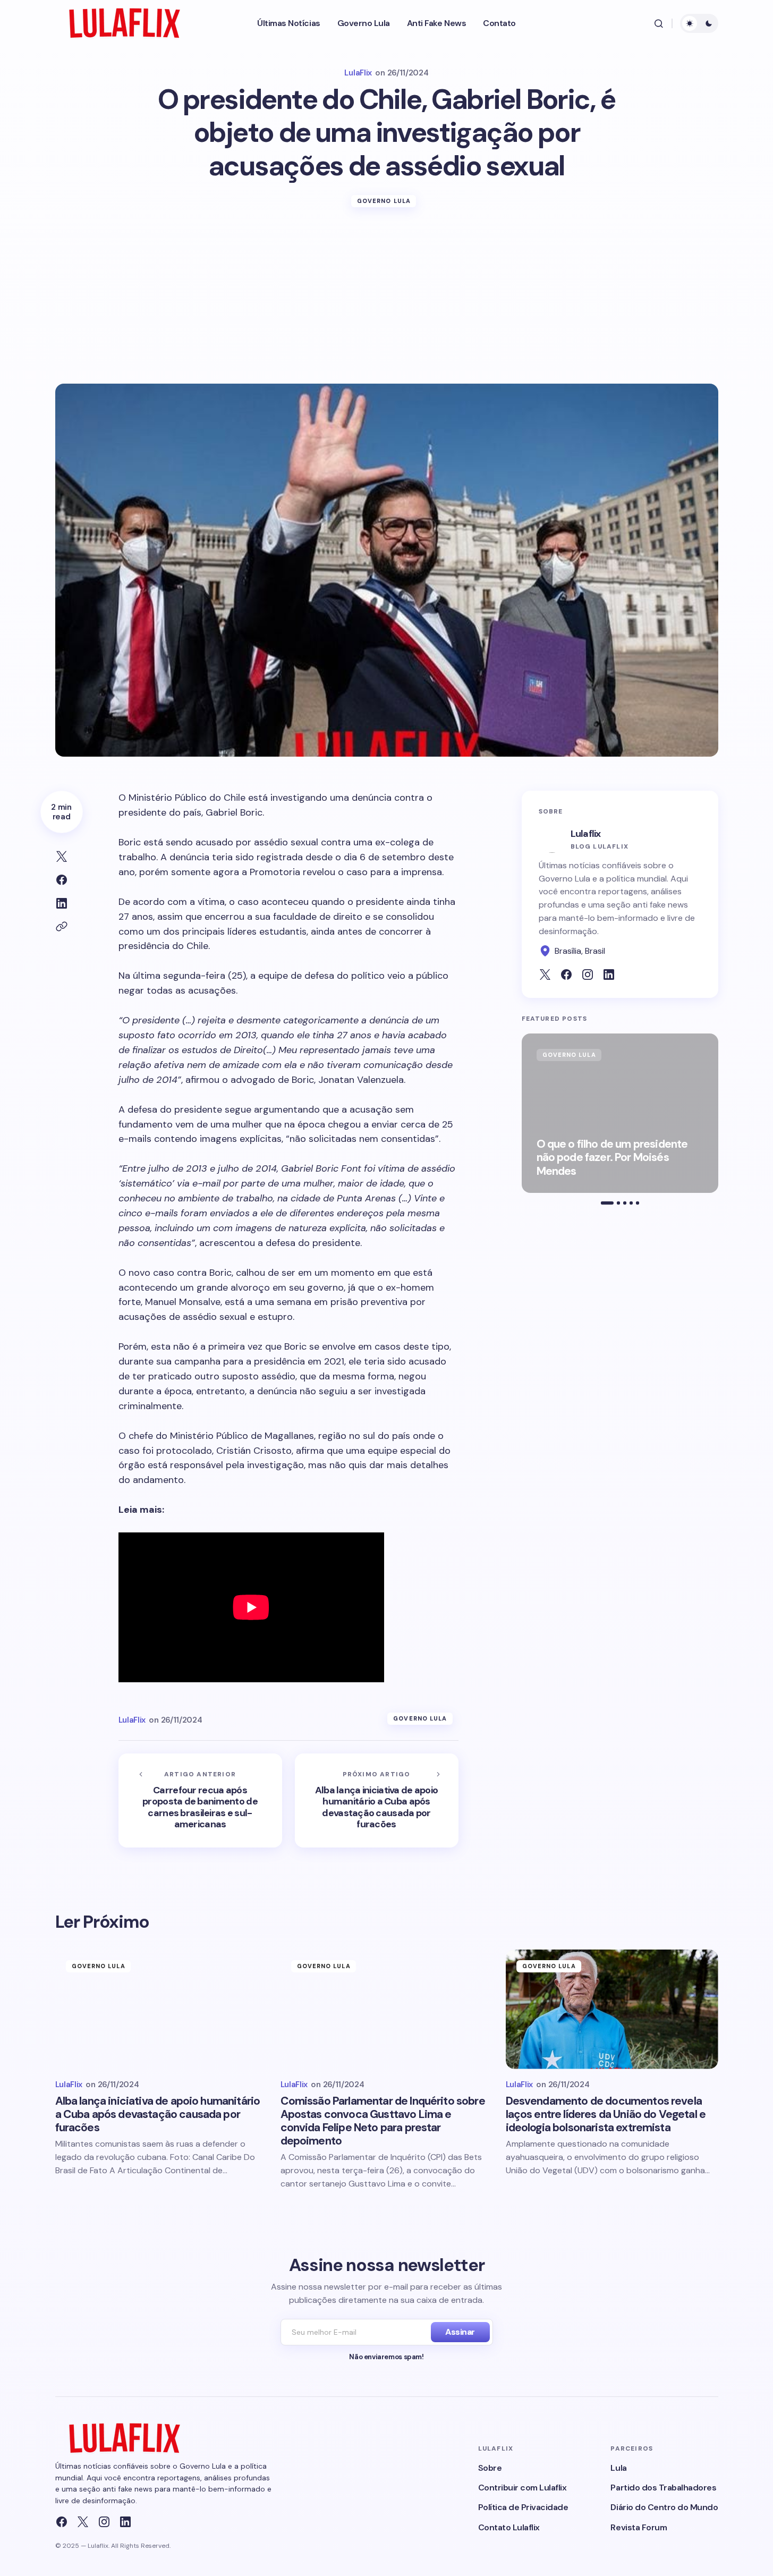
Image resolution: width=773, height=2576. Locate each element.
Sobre (490, 2468)
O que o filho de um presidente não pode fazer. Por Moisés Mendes (612, 1158)
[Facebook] (62, 2522)
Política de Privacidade (523, 2507)
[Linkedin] (125, 2522)
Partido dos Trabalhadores (663, 2488)
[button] (659, 23)
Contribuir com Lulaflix (523, 2488)
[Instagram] (104, 2522)
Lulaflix (586, 834)
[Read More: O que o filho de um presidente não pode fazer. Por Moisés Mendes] (620, 1113)
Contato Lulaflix (509, 2527)
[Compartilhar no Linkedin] (62, 903)
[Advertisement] (387, 304)
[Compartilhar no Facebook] (62, 880)
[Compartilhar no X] (62, 857)
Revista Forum (639, 2527)
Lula (618, 2468)
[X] (83, 2522)
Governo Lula (384, 201)
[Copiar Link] (62, 927)
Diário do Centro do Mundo (664, 2507)
